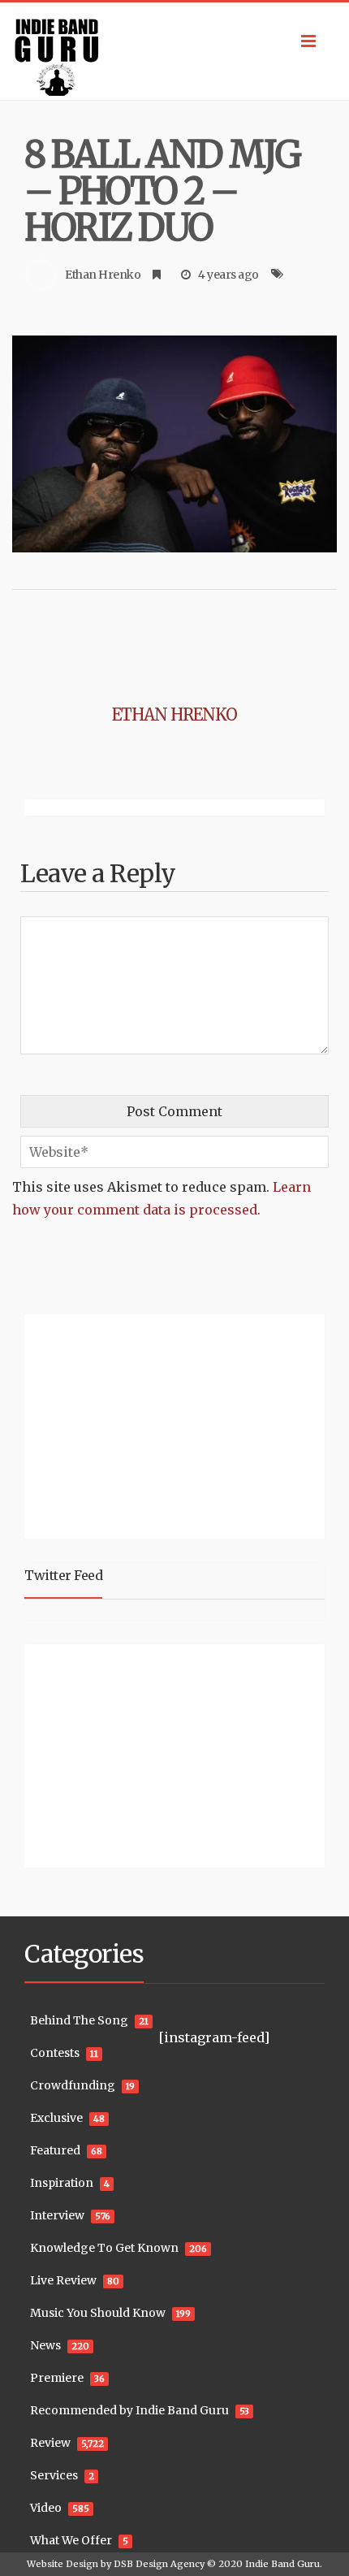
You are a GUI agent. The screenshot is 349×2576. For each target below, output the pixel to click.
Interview (57, 2215)
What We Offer (71, 2540)
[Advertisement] (126, 1424)
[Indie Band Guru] (174, 51)
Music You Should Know (98, 2313)
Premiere (57, 2378)
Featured (55, 2150)
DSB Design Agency (159, 2564)
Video (46, 2508)
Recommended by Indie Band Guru (129, 2410)
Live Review (63, 2280)
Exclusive (56, 2118)
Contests (55, 2053)
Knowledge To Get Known (104, 2248)
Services (54, 2475)
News (45, 2345)
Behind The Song (79, 2020)
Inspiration (62, 2183)
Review (50, 2443)
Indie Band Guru (282, 2564)
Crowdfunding (73, 2085)
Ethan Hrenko (103, 275)
